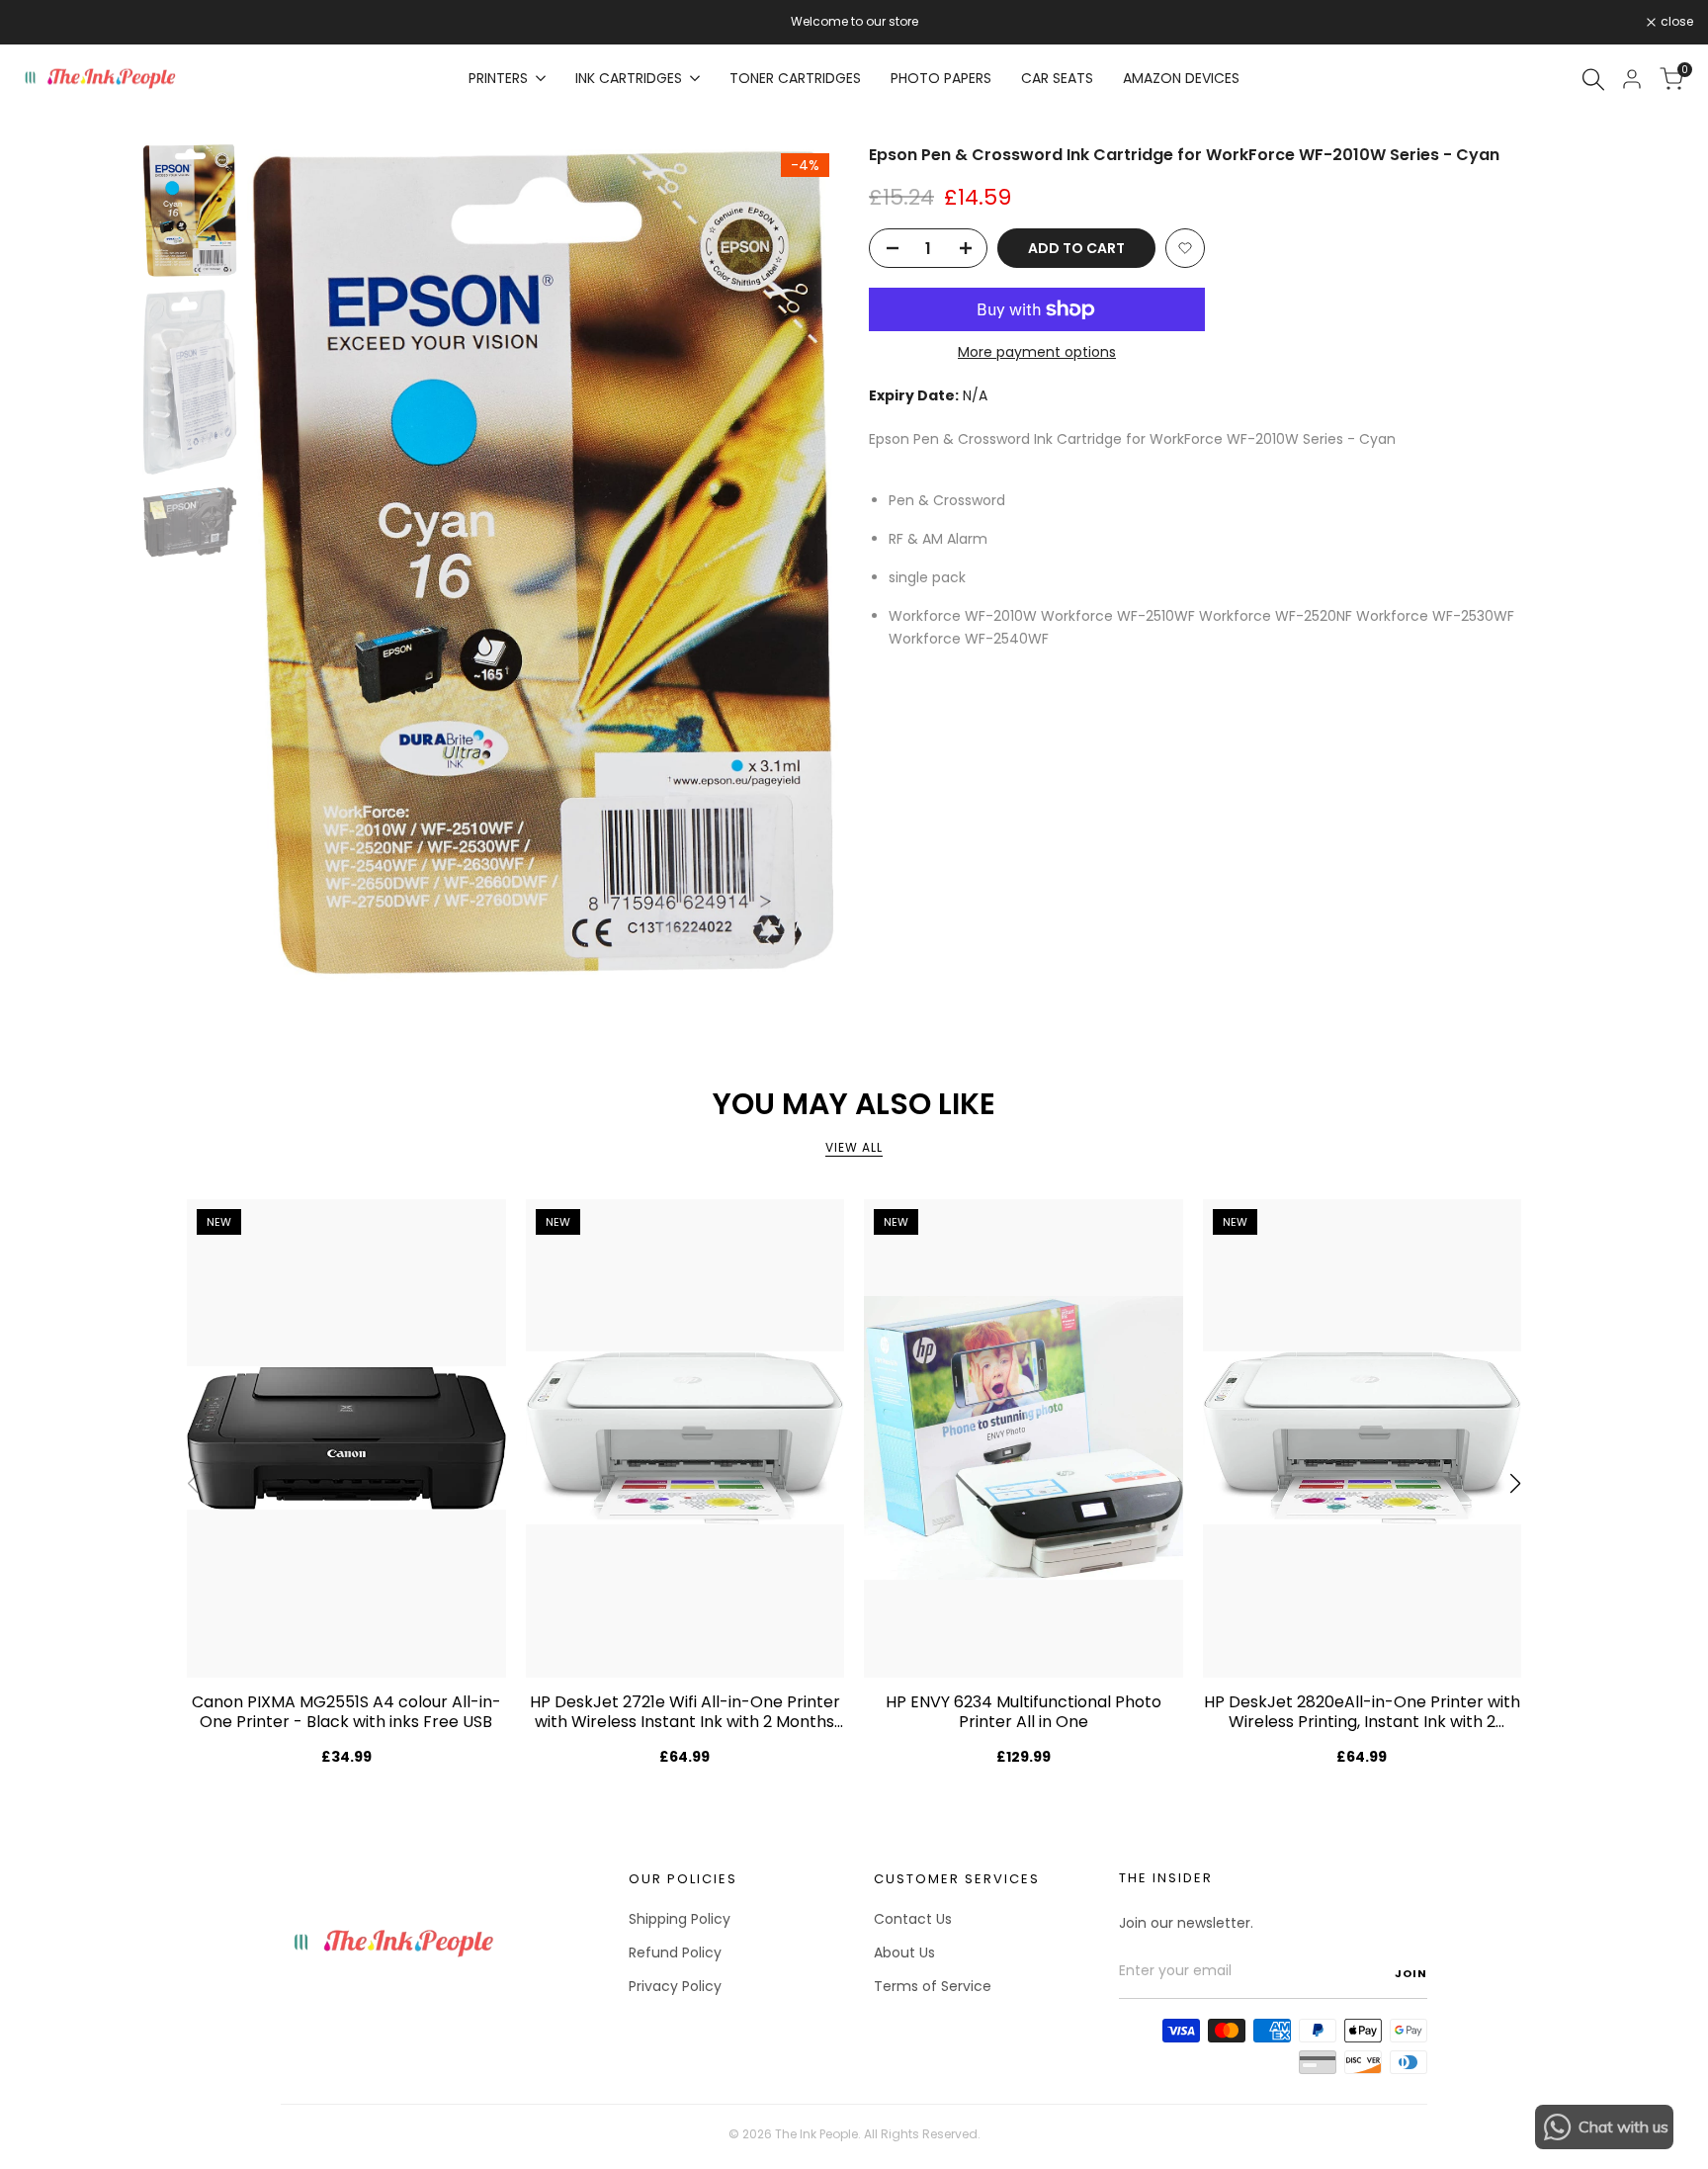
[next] (800, 564)
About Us (904, 1952)
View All (854, 1147)
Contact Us (913, 1919)
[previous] (287, 564)
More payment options (1037, 352)
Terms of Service (933, 1986)
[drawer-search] (1593, 80)
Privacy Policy (675, 1986)
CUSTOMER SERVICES (957, 1879)
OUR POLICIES (683, 1879)
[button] (1185, 248)
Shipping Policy (680, 1919)
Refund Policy (675, 1952)
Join (1411, 1973)
